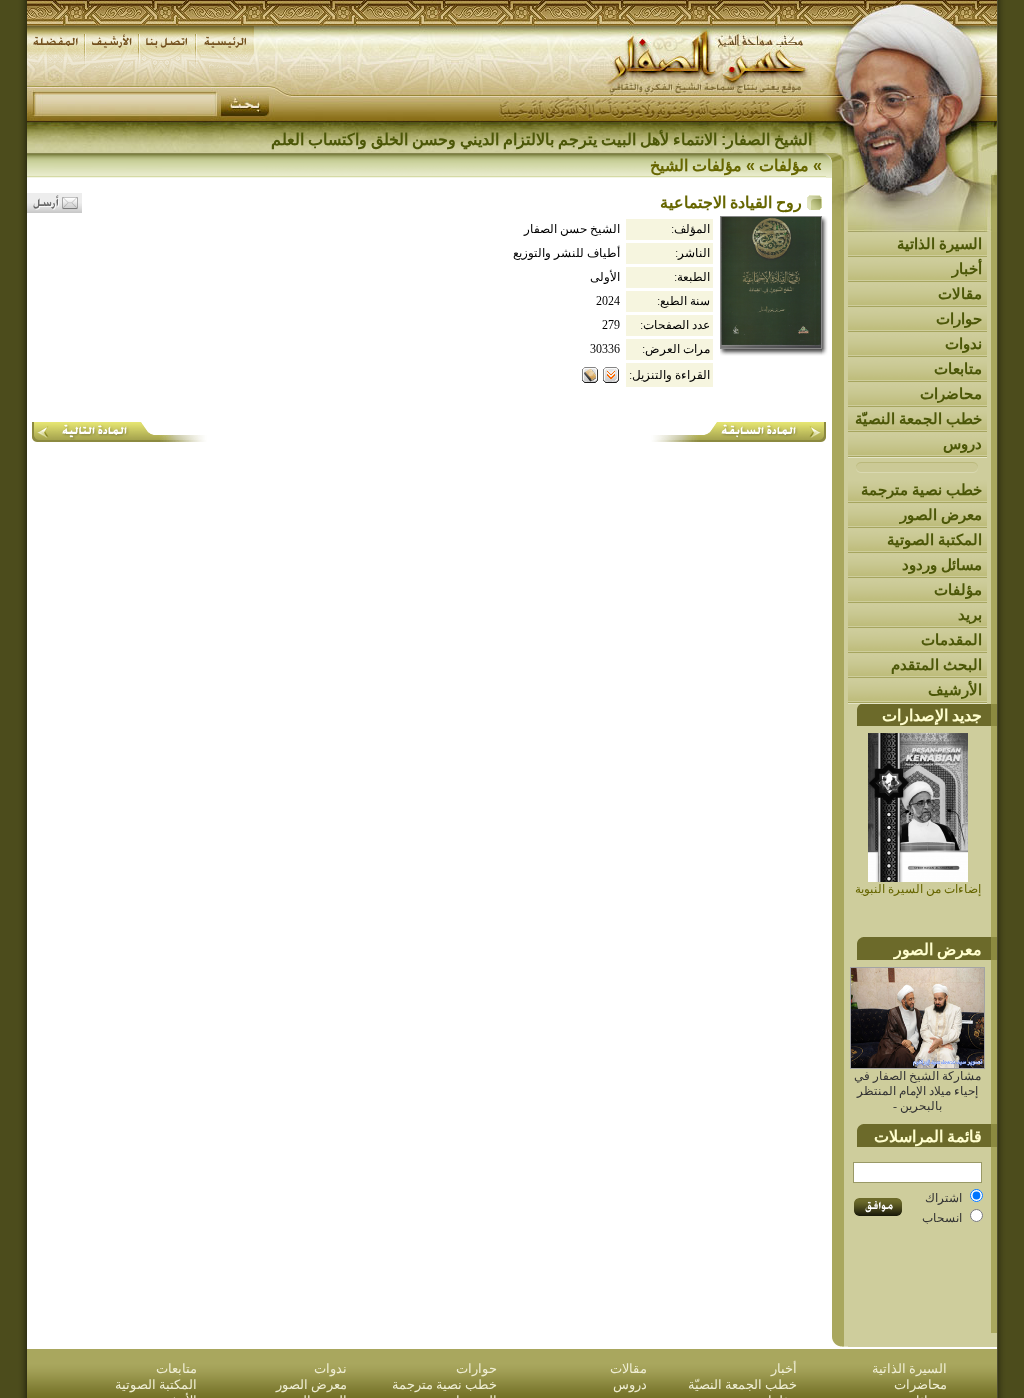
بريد (970, 614)
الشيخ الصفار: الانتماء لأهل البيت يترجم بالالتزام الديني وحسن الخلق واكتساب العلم (541, 139)
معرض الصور (941, 514)
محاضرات (951, 393)
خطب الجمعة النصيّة (918, 418)
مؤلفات (958, 589)
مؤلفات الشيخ (696, 165)
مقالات (960, 293)
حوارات (959, 318)
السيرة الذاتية (939, 243)
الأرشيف (955, 689)
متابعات (958, 368)
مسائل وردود (942, 564)
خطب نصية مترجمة (921, 489)
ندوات (963, 343)
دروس (962, 443)
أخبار (967, 268)
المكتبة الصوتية (934, 539)
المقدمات (951, 639)
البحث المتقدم (936, 664)
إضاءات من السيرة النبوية (918, 889)
